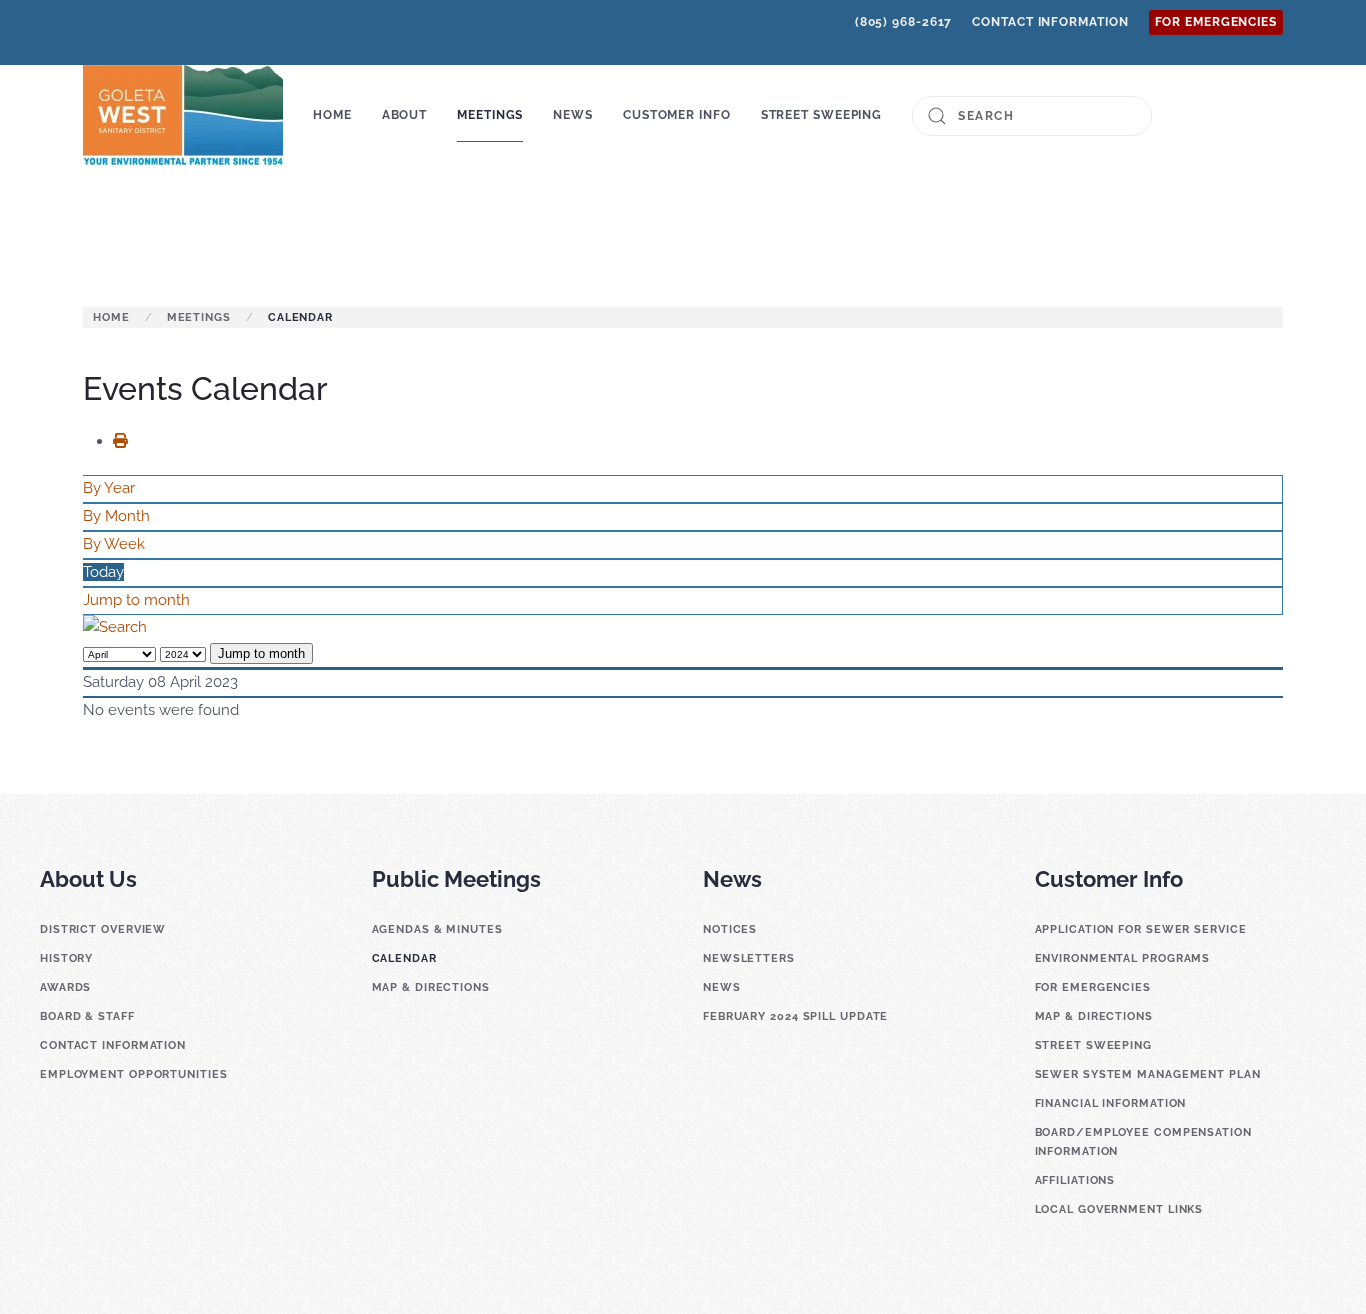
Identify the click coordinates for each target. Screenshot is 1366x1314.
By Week (114, 544)
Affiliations (1075, 1180)
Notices (730, 929)
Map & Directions (431, 987)
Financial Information (1111, 1103)
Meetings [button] (490, 115)
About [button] (405, 115)
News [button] (573, 115)
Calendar (404, 958)
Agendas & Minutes (437, 929)
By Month (116, 516)
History (66, 958)
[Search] (115, 627)
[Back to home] (183, 116)
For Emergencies (1216, 22)
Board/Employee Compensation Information (1143, 1142)
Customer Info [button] (677, 115)
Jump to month (136, 600)
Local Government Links (1119, 1209)
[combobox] (1032, 116)
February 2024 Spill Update (795, 1016)
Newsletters (749, 958)
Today (103, 572)
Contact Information (1050, 22)
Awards (65, 987)
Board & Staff (87, 1016)
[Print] (127, 441)
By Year (109, 488)
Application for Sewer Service (1141, 929)
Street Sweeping (822, 115)
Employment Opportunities (134, 1074)
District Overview (103, 929)
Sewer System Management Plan (1148, 1074)
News (722, 987)
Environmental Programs (1123, 958)
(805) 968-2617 (904, 22)
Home (332, 115)
